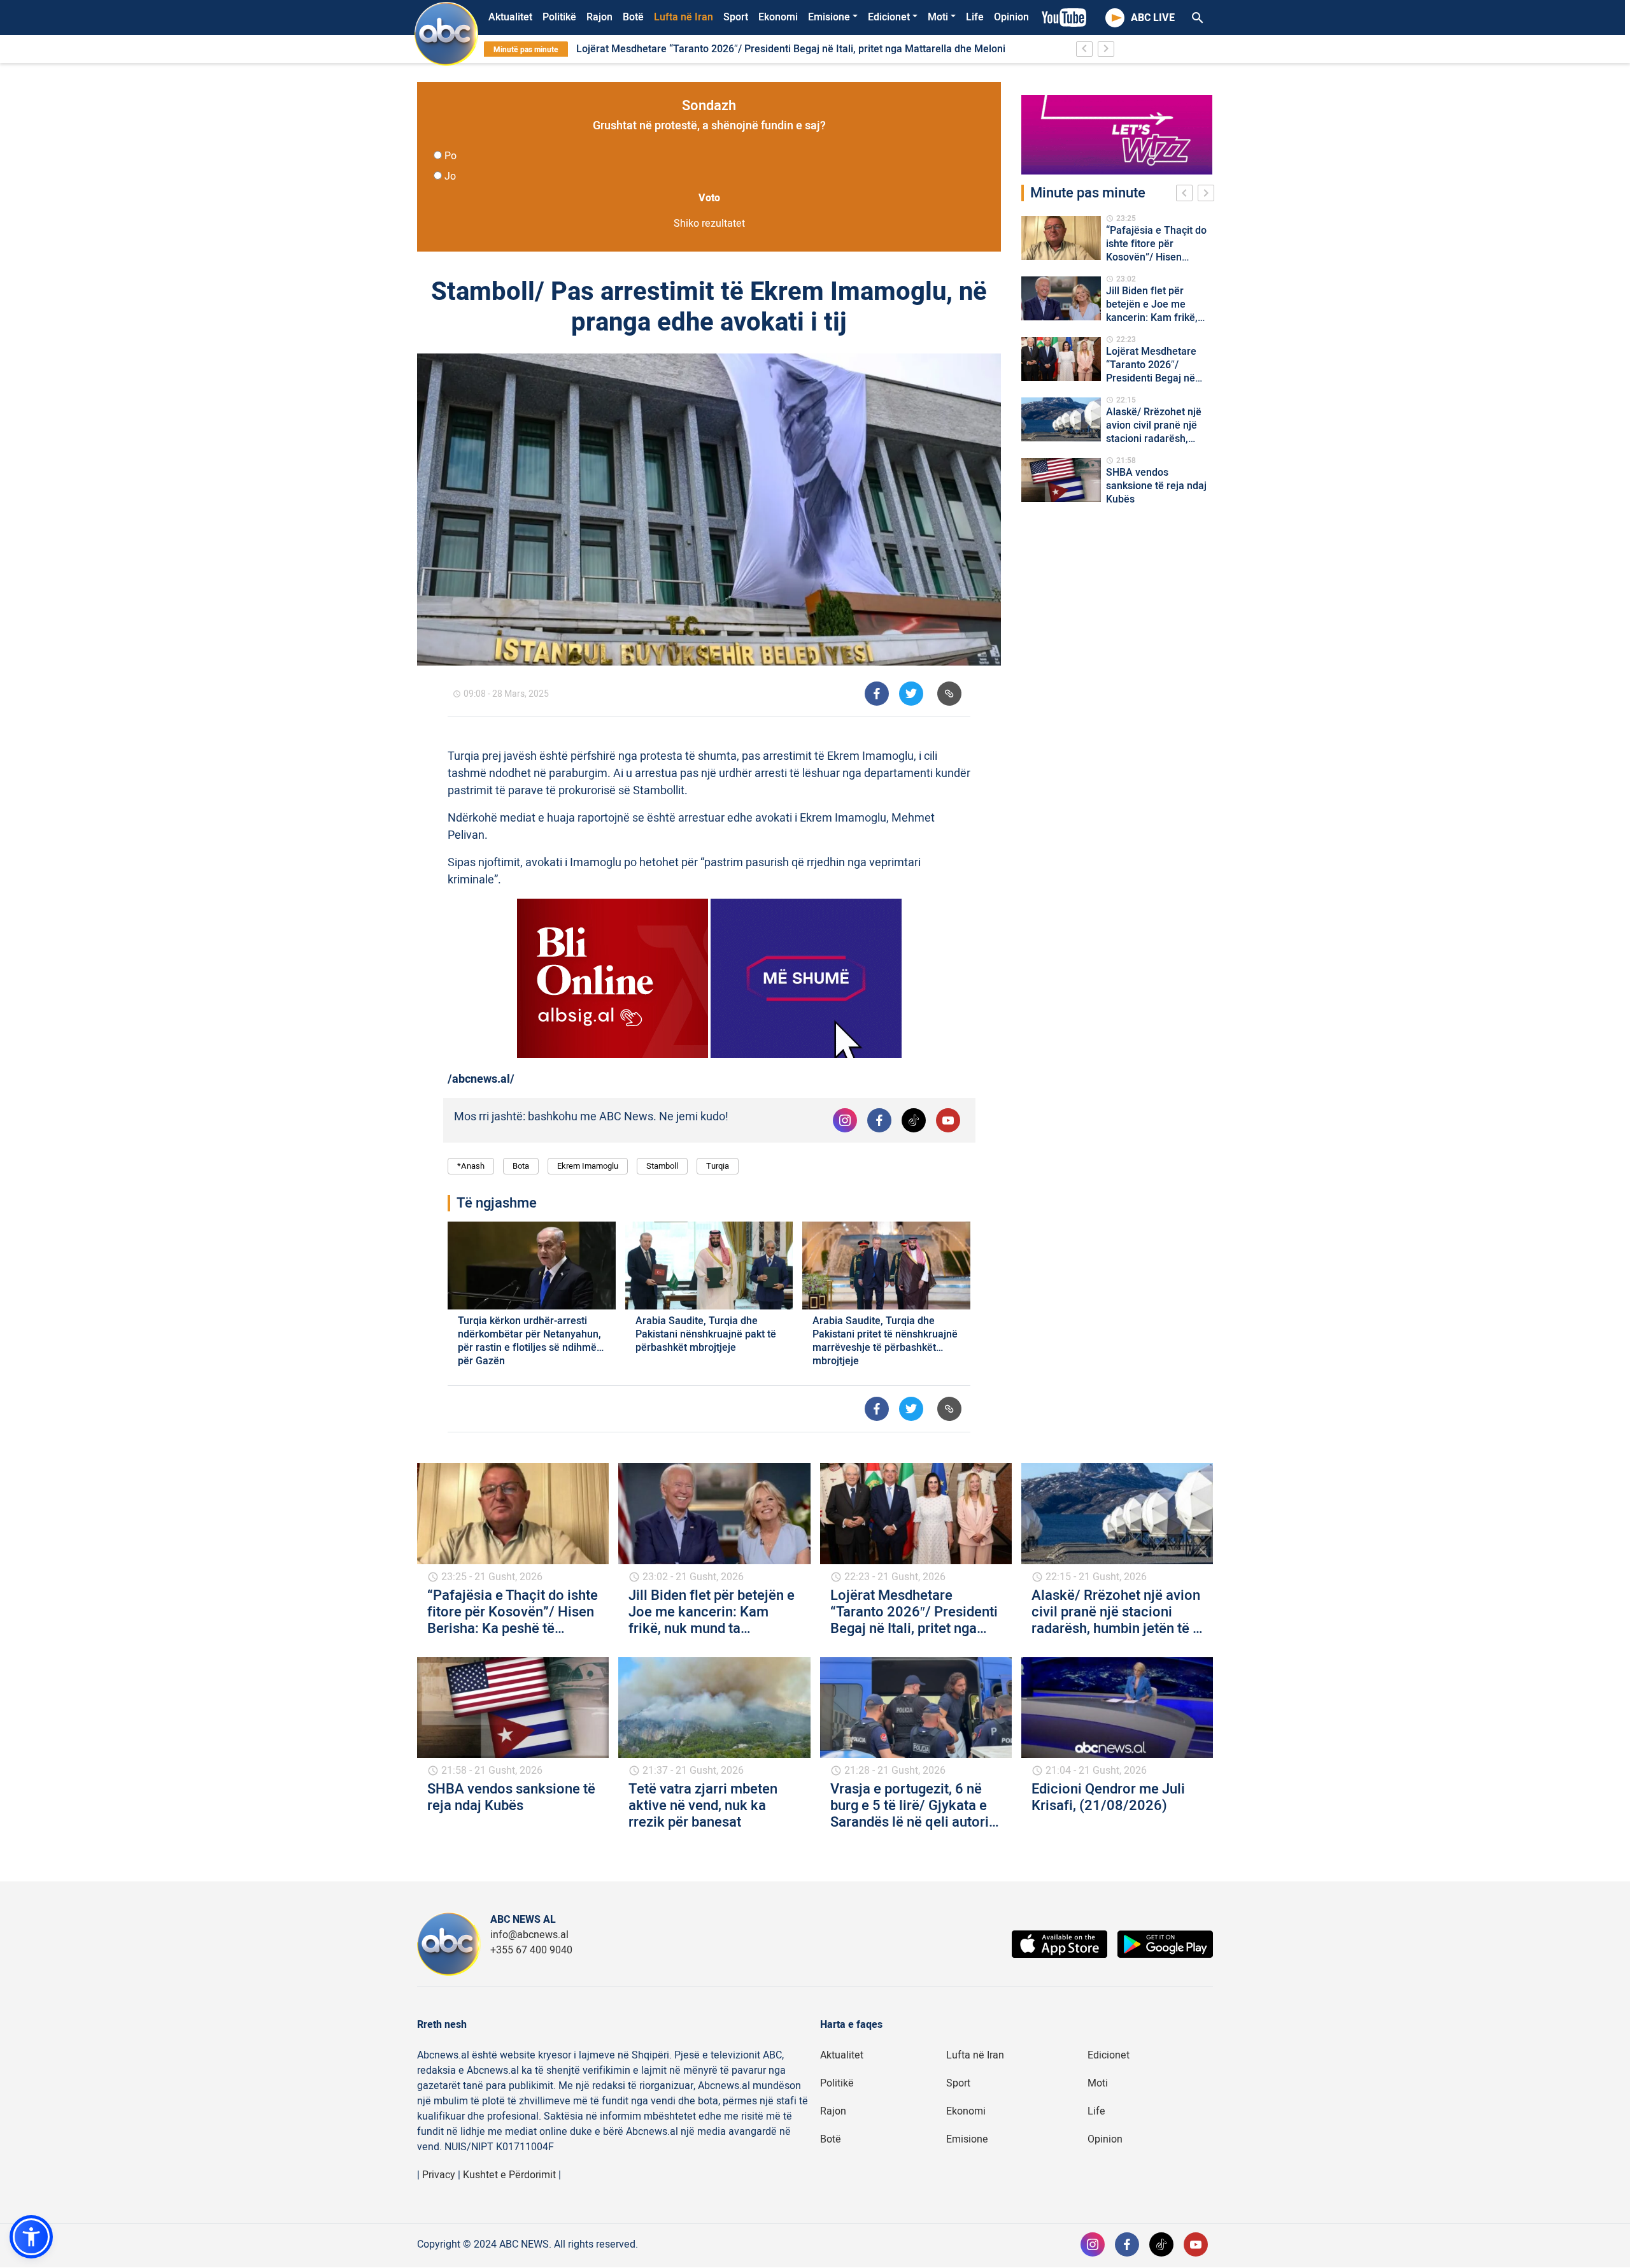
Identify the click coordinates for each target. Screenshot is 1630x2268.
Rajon (599, 17)
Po (450, 156)
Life (975, 17)
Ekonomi (778, 17)
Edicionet (889, 17)
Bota (521, 1166)
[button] (31, 2237)
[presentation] (1187, 195)
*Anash (471, 1166)
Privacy (439, 2175)
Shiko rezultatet (709, 224)
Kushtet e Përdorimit (509, 2175)
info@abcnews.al (529, 1935)
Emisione (829, 17)
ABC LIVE (1153, 18)
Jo (450, 176)
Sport (736, 17)
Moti (938, 17)
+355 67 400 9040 (531, 1950)
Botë (633, 17)
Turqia (718, 1166)
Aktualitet (510, 17)
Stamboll (662, 1166)
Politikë (559, 17)
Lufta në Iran (684, 17)
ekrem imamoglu (588, 1166)
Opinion (1011, 17)
